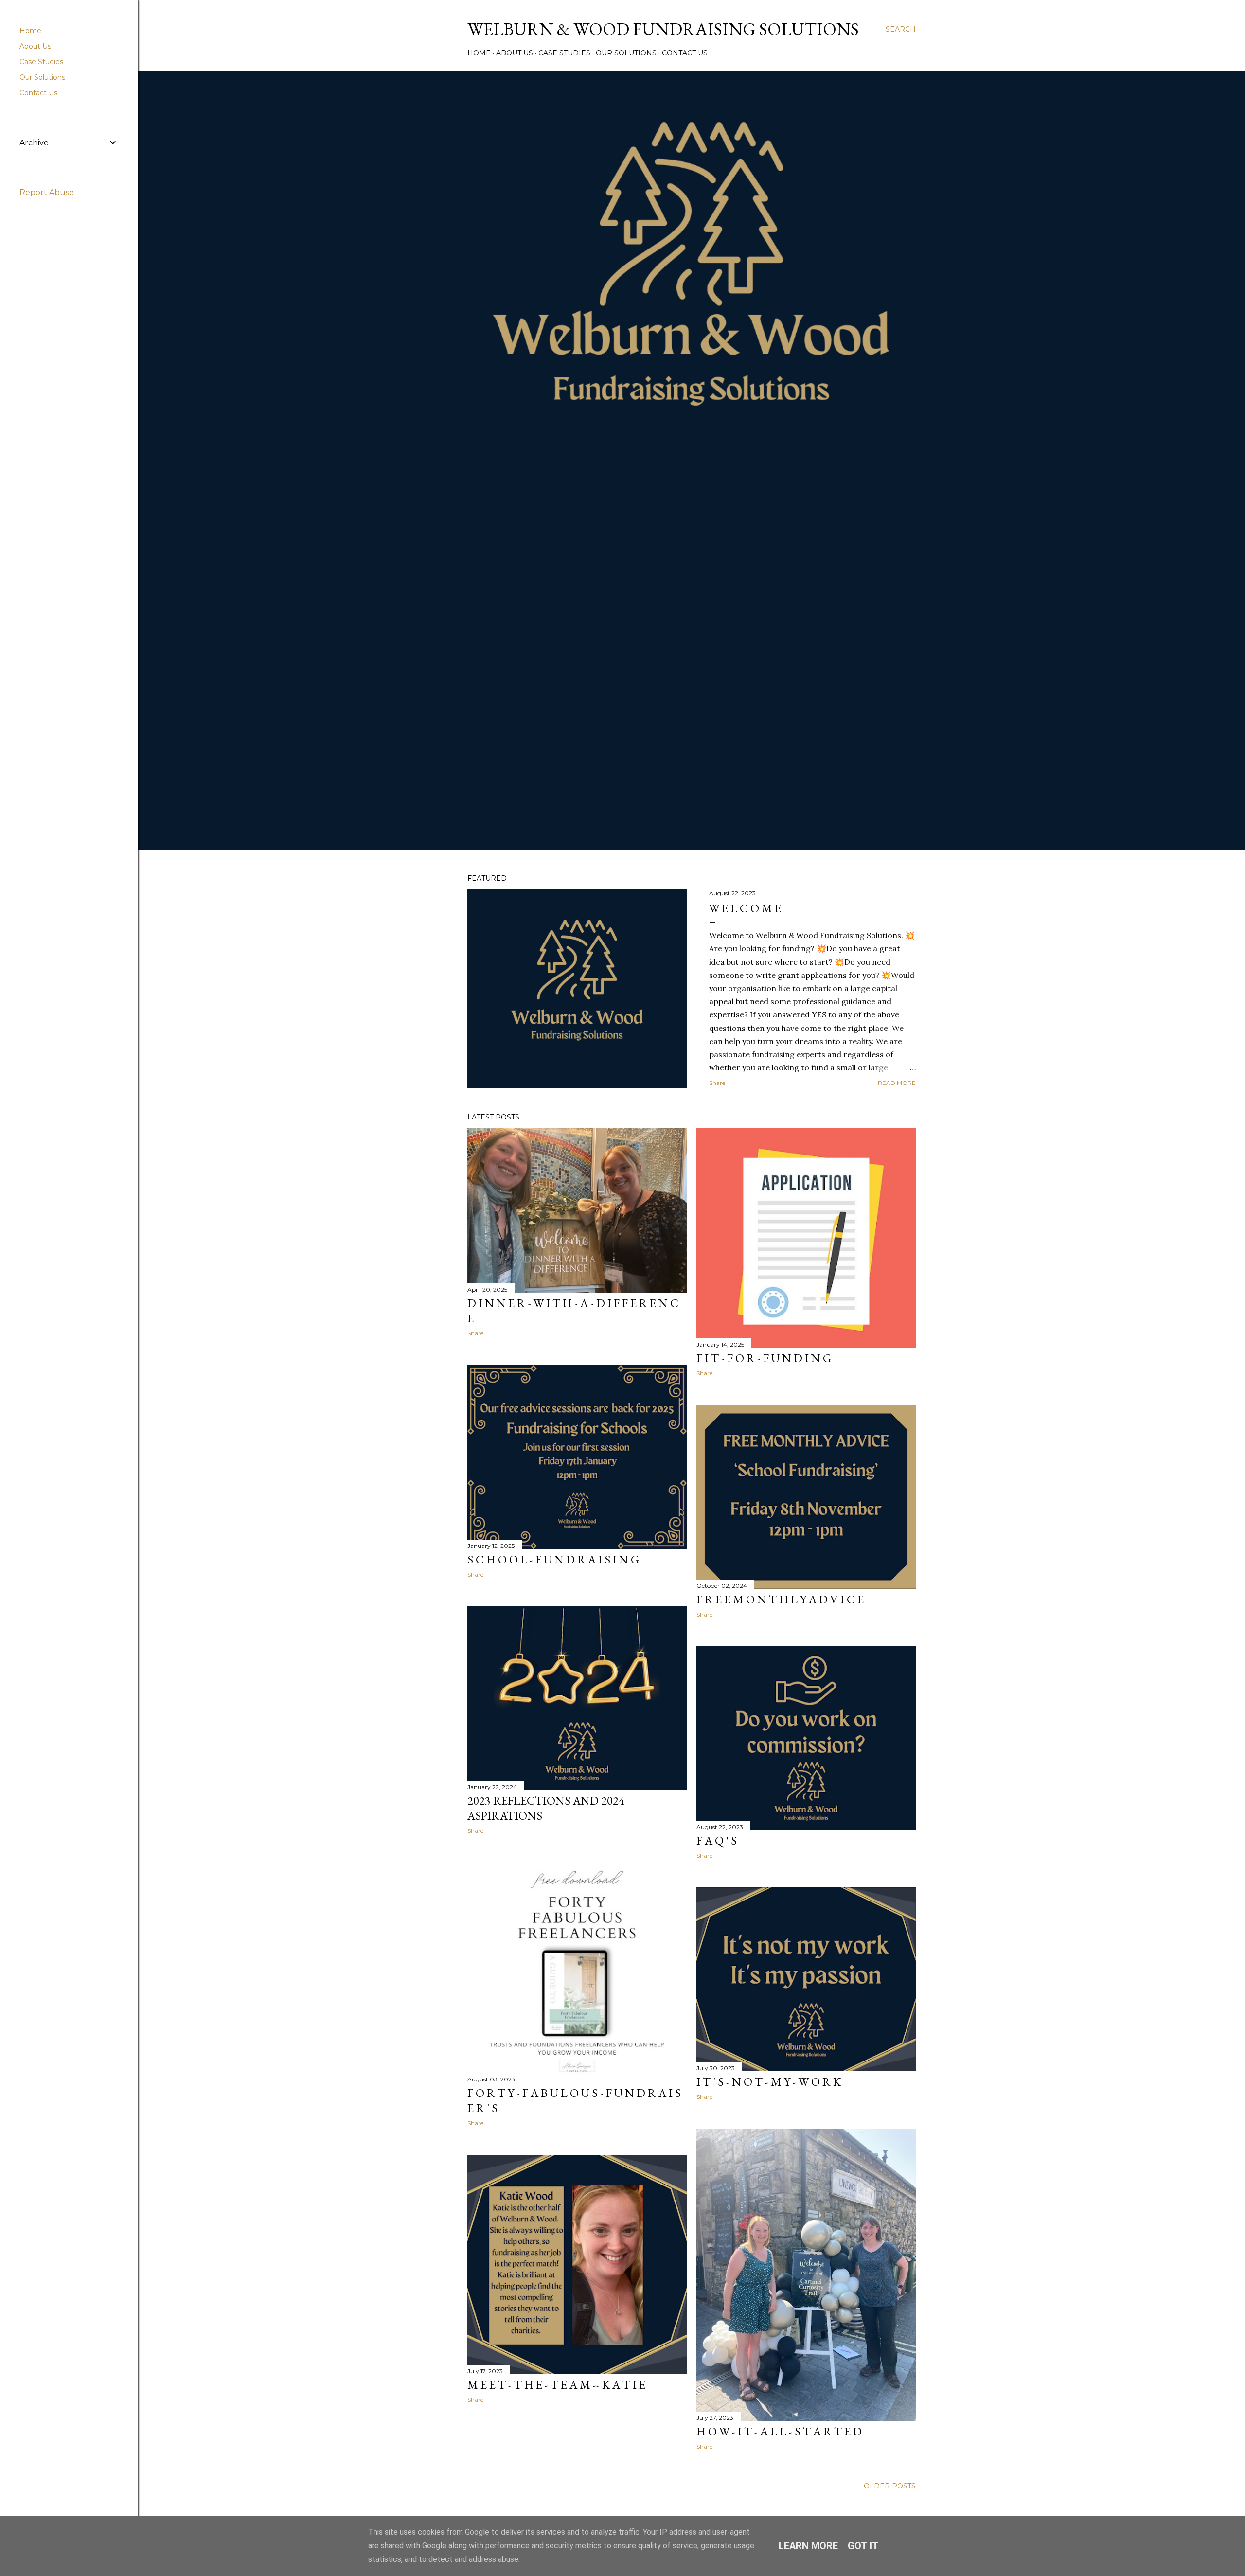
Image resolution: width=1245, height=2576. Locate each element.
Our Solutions (626, 53)
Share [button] (717, 1083)
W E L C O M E (745, 908)
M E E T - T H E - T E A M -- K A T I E (556, 2385)
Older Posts (890, 2486)
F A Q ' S (717, 1840)
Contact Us (685, 53)
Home (479, 53)
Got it (863, 2546)
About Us (515, 53)
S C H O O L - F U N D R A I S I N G (553, 1559)
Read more (897, 1083)
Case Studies (564, 53)
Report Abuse (47, 192)
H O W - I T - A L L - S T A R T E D (779, 2431)
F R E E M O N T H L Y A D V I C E (780, 1599)
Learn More (808, 2546)
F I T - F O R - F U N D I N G (764, 1358)
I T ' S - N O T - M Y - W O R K (769, 2082)
